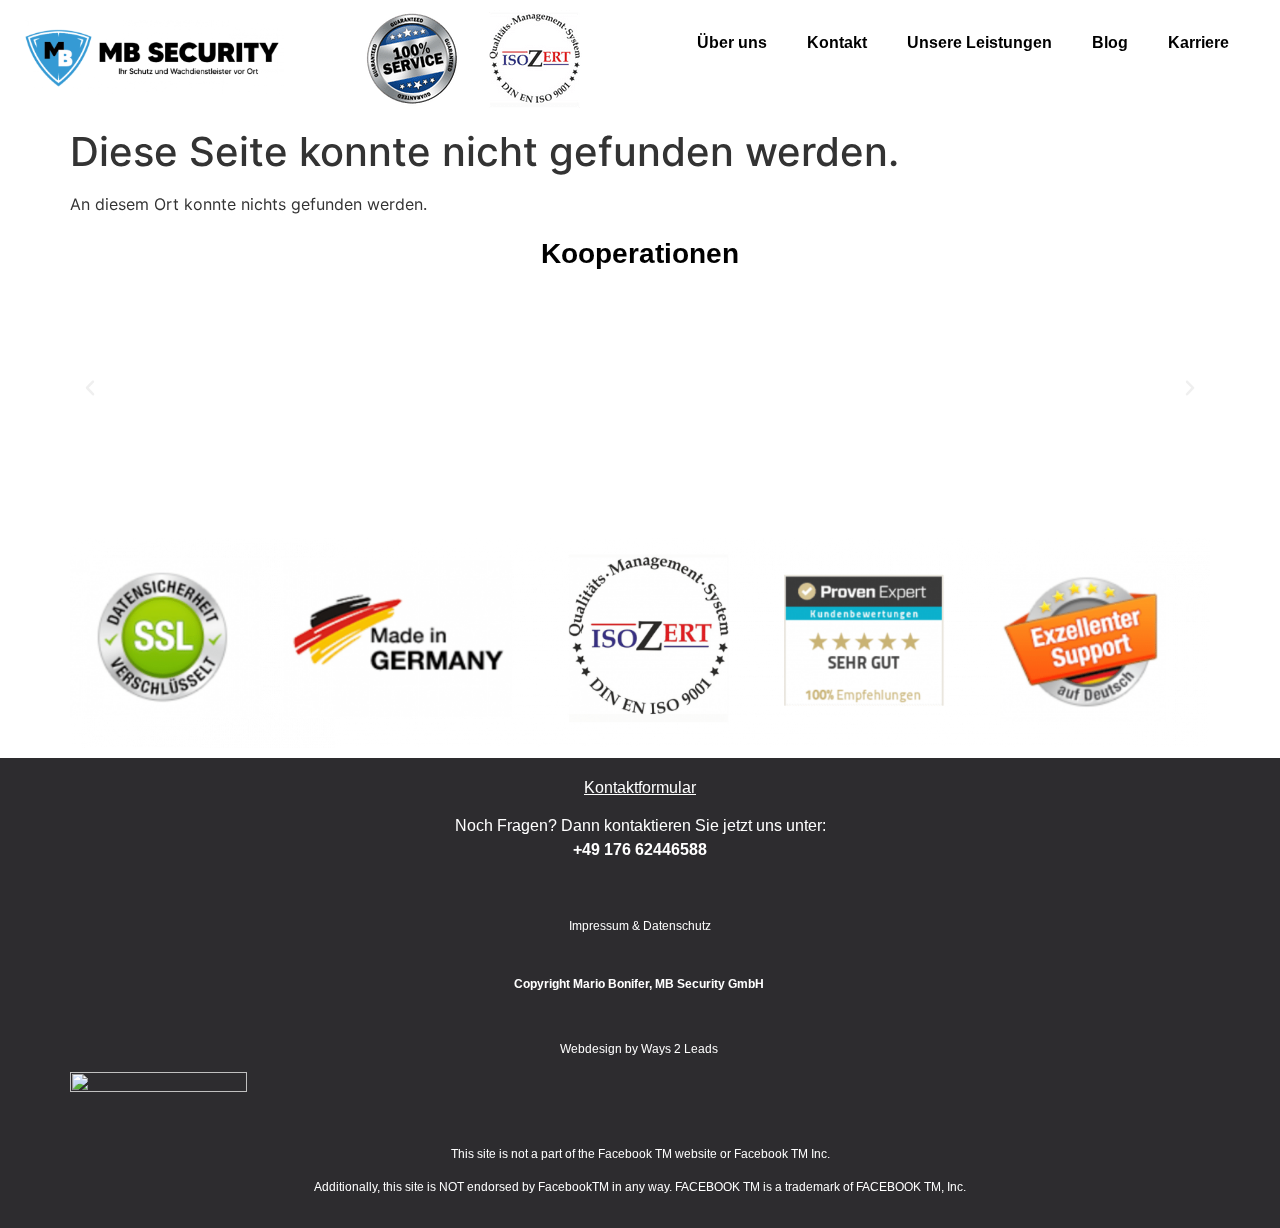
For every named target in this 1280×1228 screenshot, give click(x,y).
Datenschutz (677, 926)
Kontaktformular (640, 787)
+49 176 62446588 (640, 849)
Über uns (732, 42)
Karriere (1198, 42)
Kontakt (837, 42)
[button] (90, 388)
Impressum (599, 926)
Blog (1110, 42)
